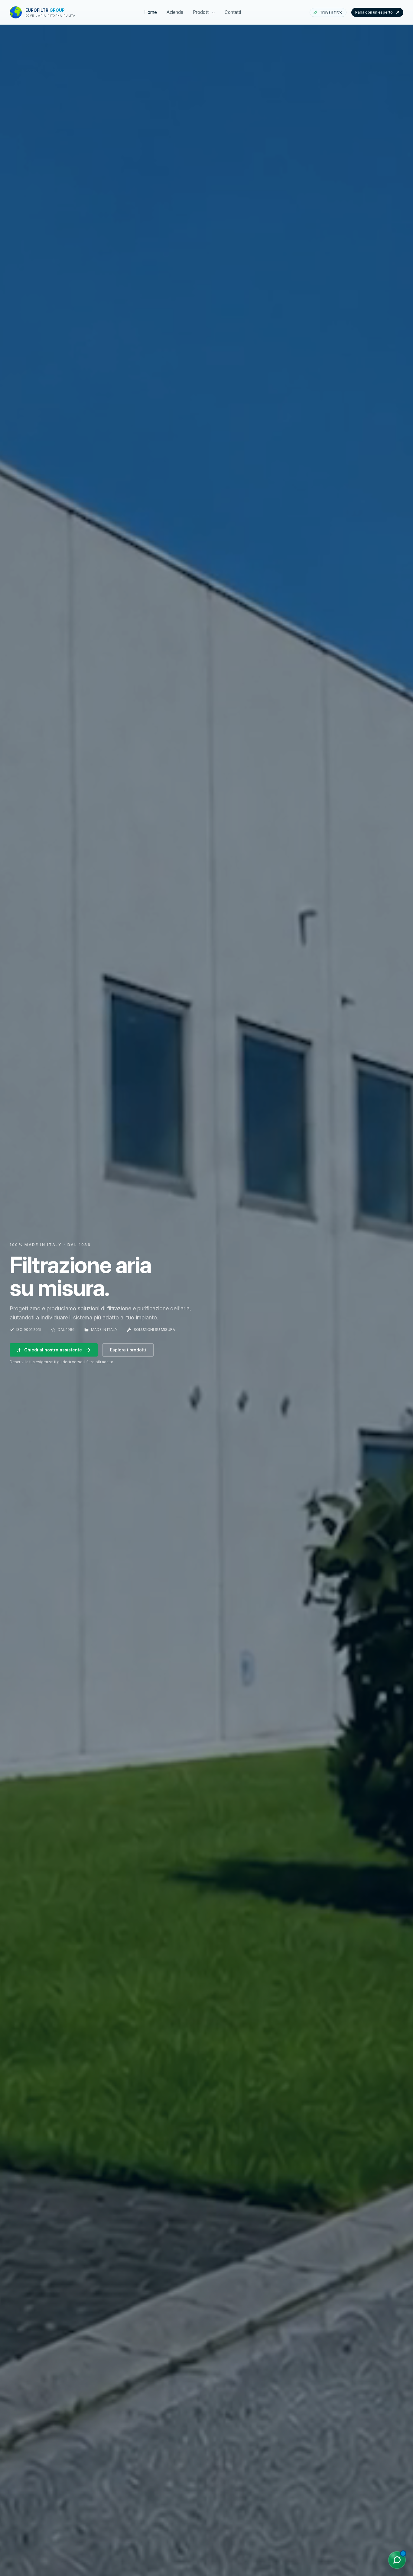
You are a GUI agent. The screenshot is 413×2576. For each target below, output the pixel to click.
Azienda (175, 12)
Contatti (233, 12)
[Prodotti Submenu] (212, 12)
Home (151, 12)
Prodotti (201, 12)
